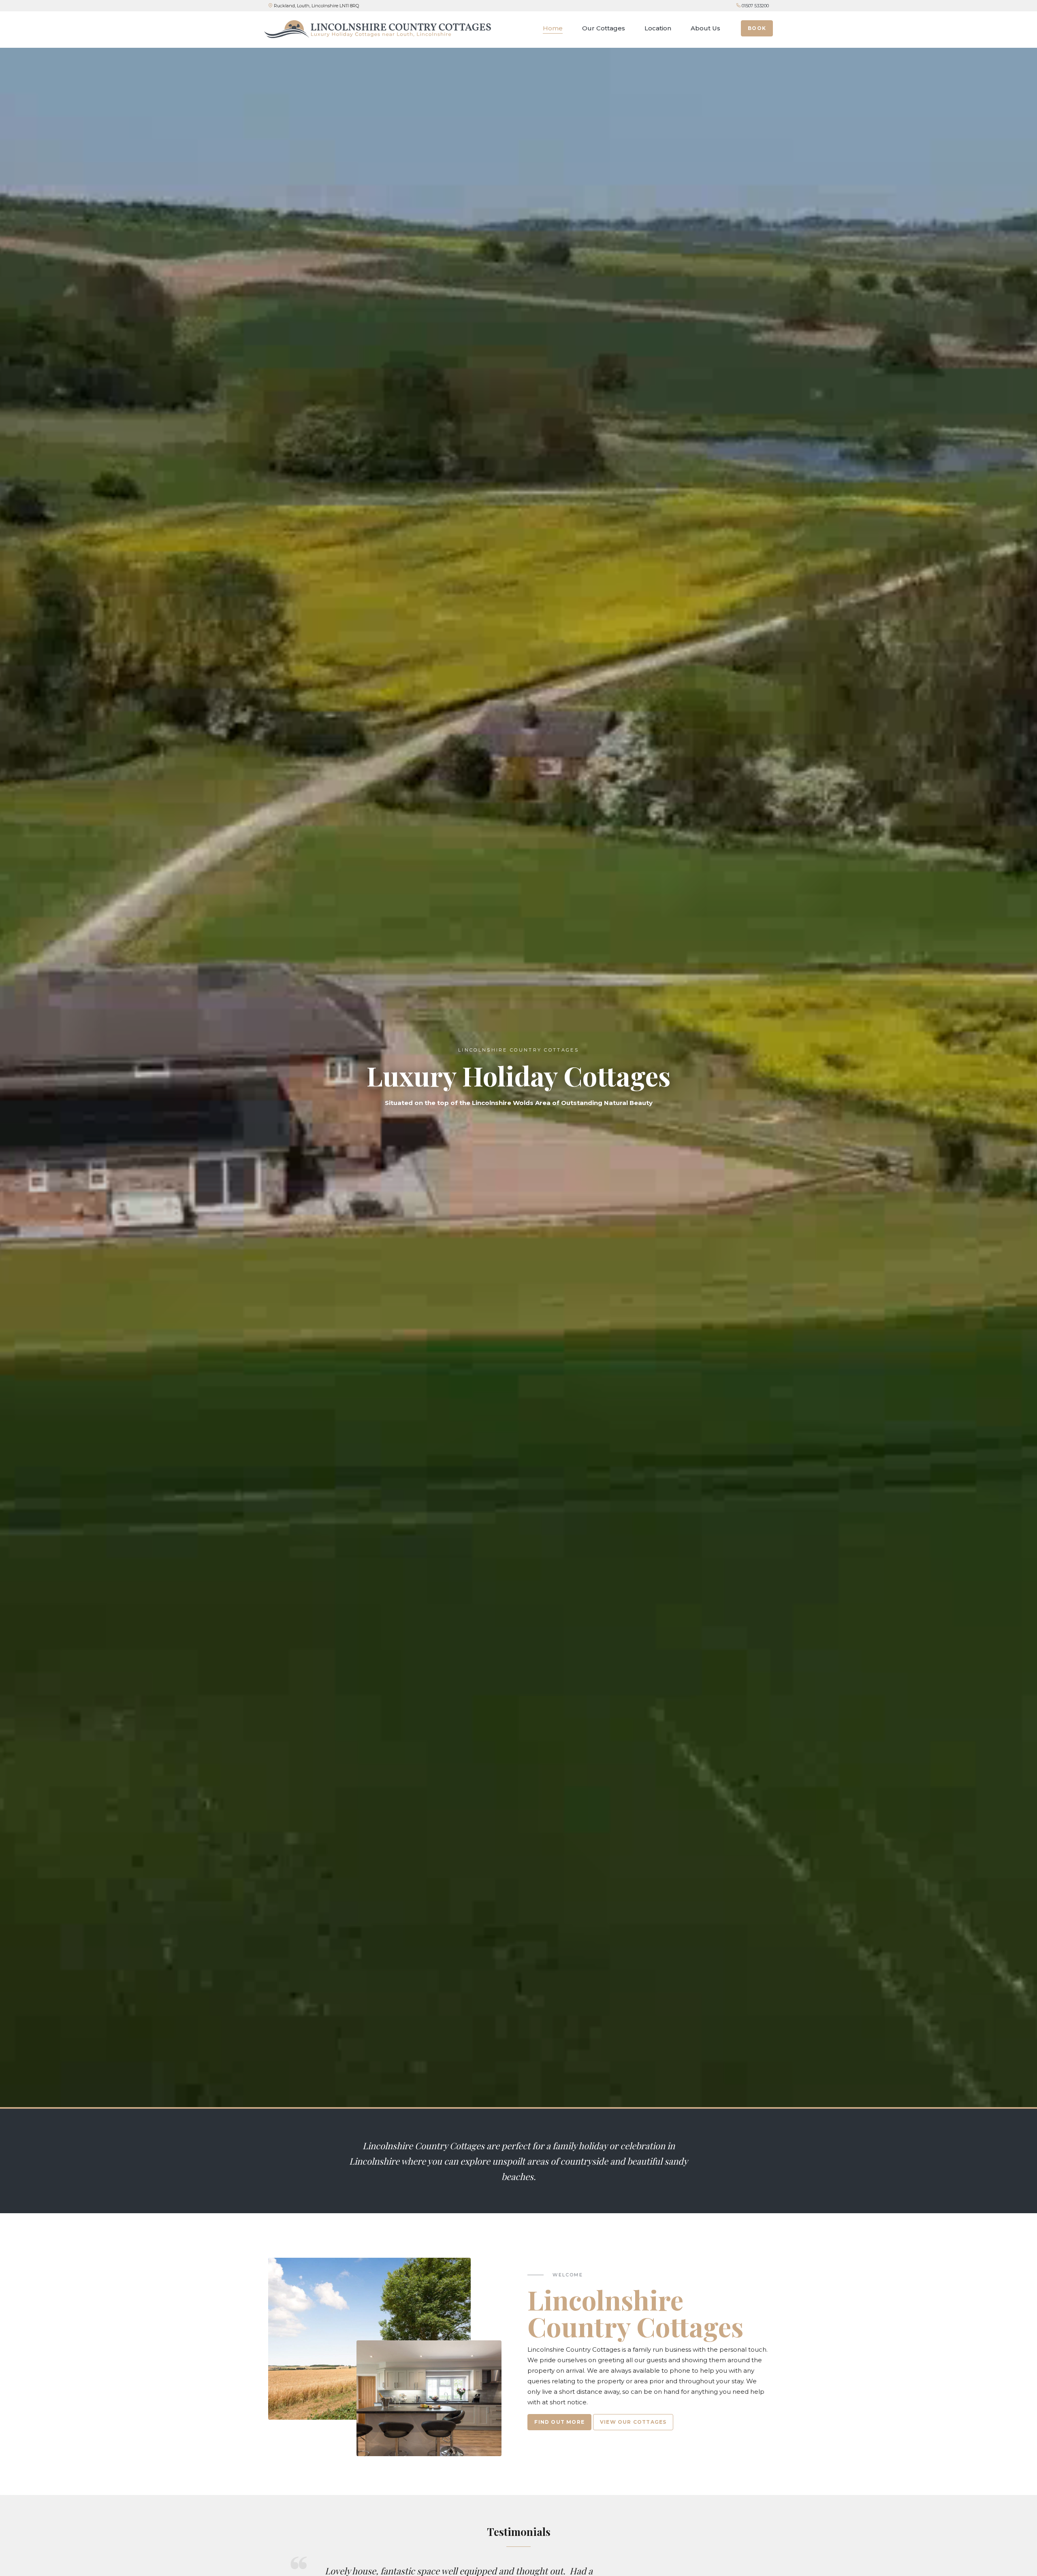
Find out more (559, 2422)
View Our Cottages (633, 2422)
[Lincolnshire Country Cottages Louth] (378, 29)
